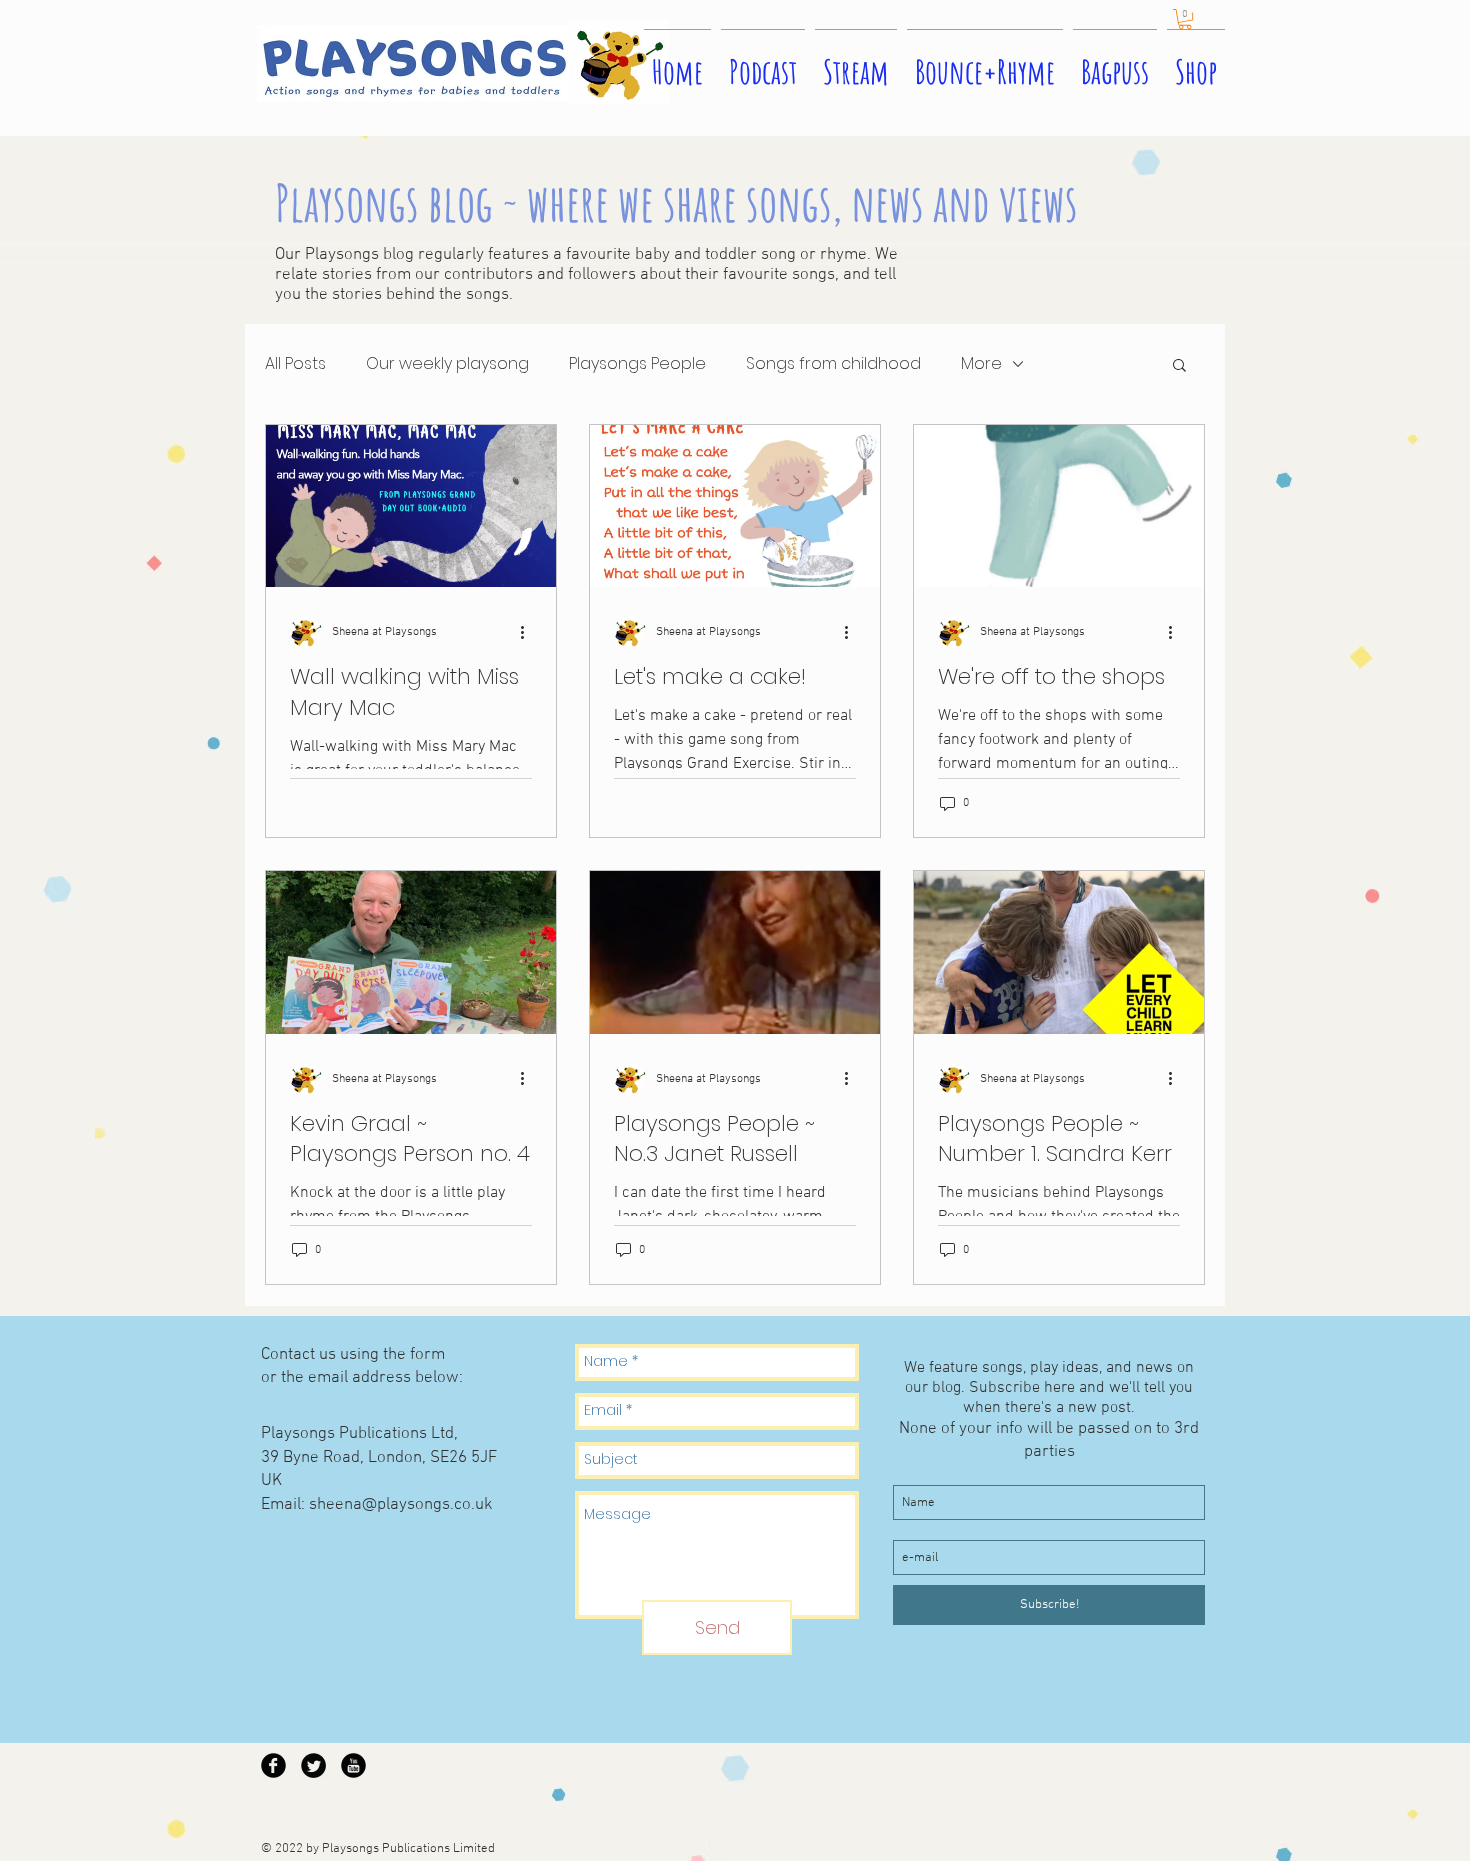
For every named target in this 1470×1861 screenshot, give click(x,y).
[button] (1185, 19)
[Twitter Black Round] (313, 1765)
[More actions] (529, 632)
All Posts (295, 364)
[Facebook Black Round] (273, 1765)
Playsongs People (637, 364)
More (981, 364)
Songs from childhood (833, 364)
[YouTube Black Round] (353, 1765)
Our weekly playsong (447, 364)
